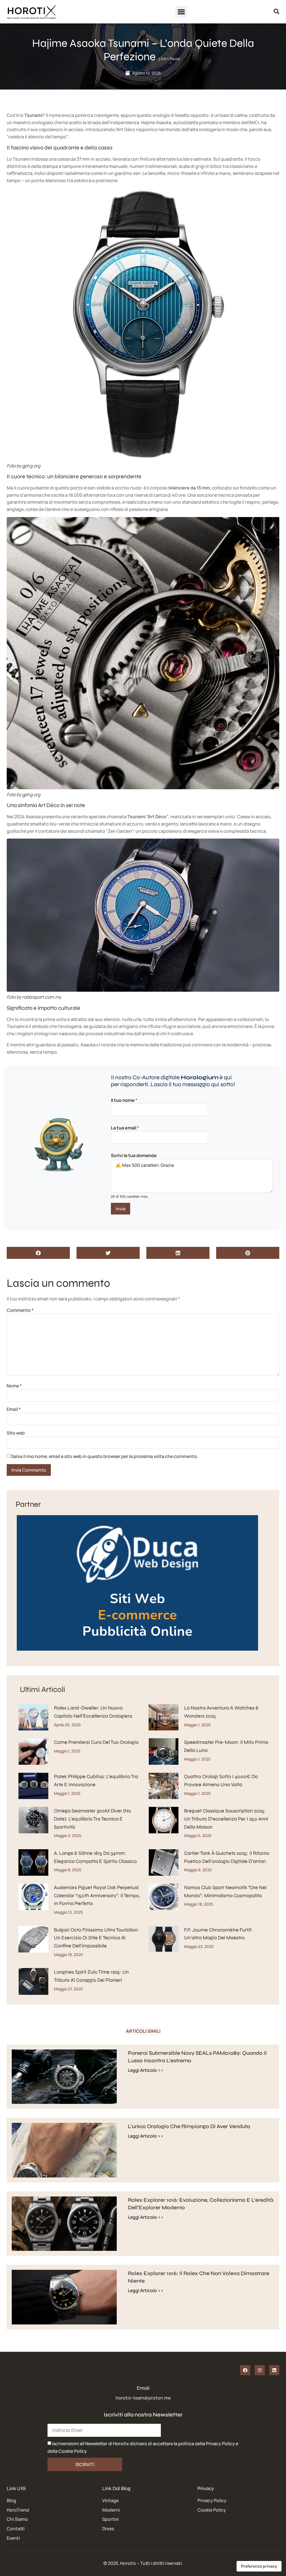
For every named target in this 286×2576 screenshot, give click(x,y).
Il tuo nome (124, 1100)
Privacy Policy (220, 2444)
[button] (181, 12)
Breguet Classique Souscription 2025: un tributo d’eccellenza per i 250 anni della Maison (226, 1819)
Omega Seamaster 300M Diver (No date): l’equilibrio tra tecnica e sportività (92, 1819)
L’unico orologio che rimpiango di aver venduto (189, 2126)
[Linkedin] (274, 2370)
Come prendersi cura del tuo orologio (96, 1742)
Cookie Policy (73, 2451)
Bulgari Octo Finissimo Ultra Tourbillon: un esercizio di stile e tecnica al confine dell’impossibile (96, 1938)
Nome (14, 1386)
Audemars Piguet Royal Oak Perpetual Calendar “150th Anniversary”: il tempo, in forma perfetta (97, 1896)
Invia (121, 1209)
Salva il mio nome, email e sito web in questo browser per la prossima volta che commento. (105, 1456)
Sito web (16, 1433)
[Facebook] (245, 2370)
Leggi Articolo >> (146, 2070)
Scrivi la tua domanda (134, 1155)
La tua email (125, 1128)
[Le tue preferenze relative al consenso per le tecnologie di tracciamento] (259, 2566)
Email (14, 1409)
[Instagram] (260, 2370)
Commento (20, 1310)
